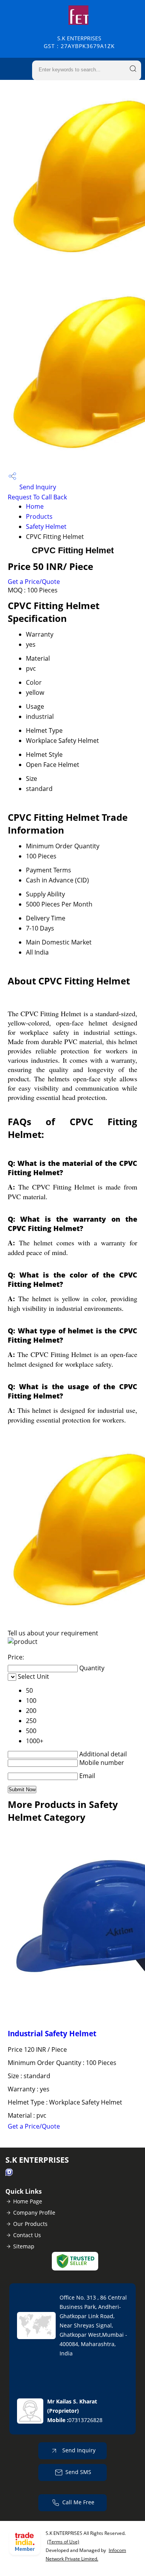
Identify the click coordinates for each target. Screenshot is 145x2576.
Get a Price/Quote (34, 582)
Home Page (28, 2201)
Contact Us (27, 2235)
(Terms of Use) (63, 2542)
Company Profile (34, 2213)
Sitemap (24, 2246)
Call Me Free (78, 2502)
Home (35, 506)
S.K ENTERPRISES (79, 42)
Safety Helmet (46, 527)
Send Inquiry (37, 487)
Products (39, 516)
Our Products (30, 2224)
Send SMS (78, 2472)
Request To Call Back (37, 497)
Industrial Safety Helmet (52, 2033)
